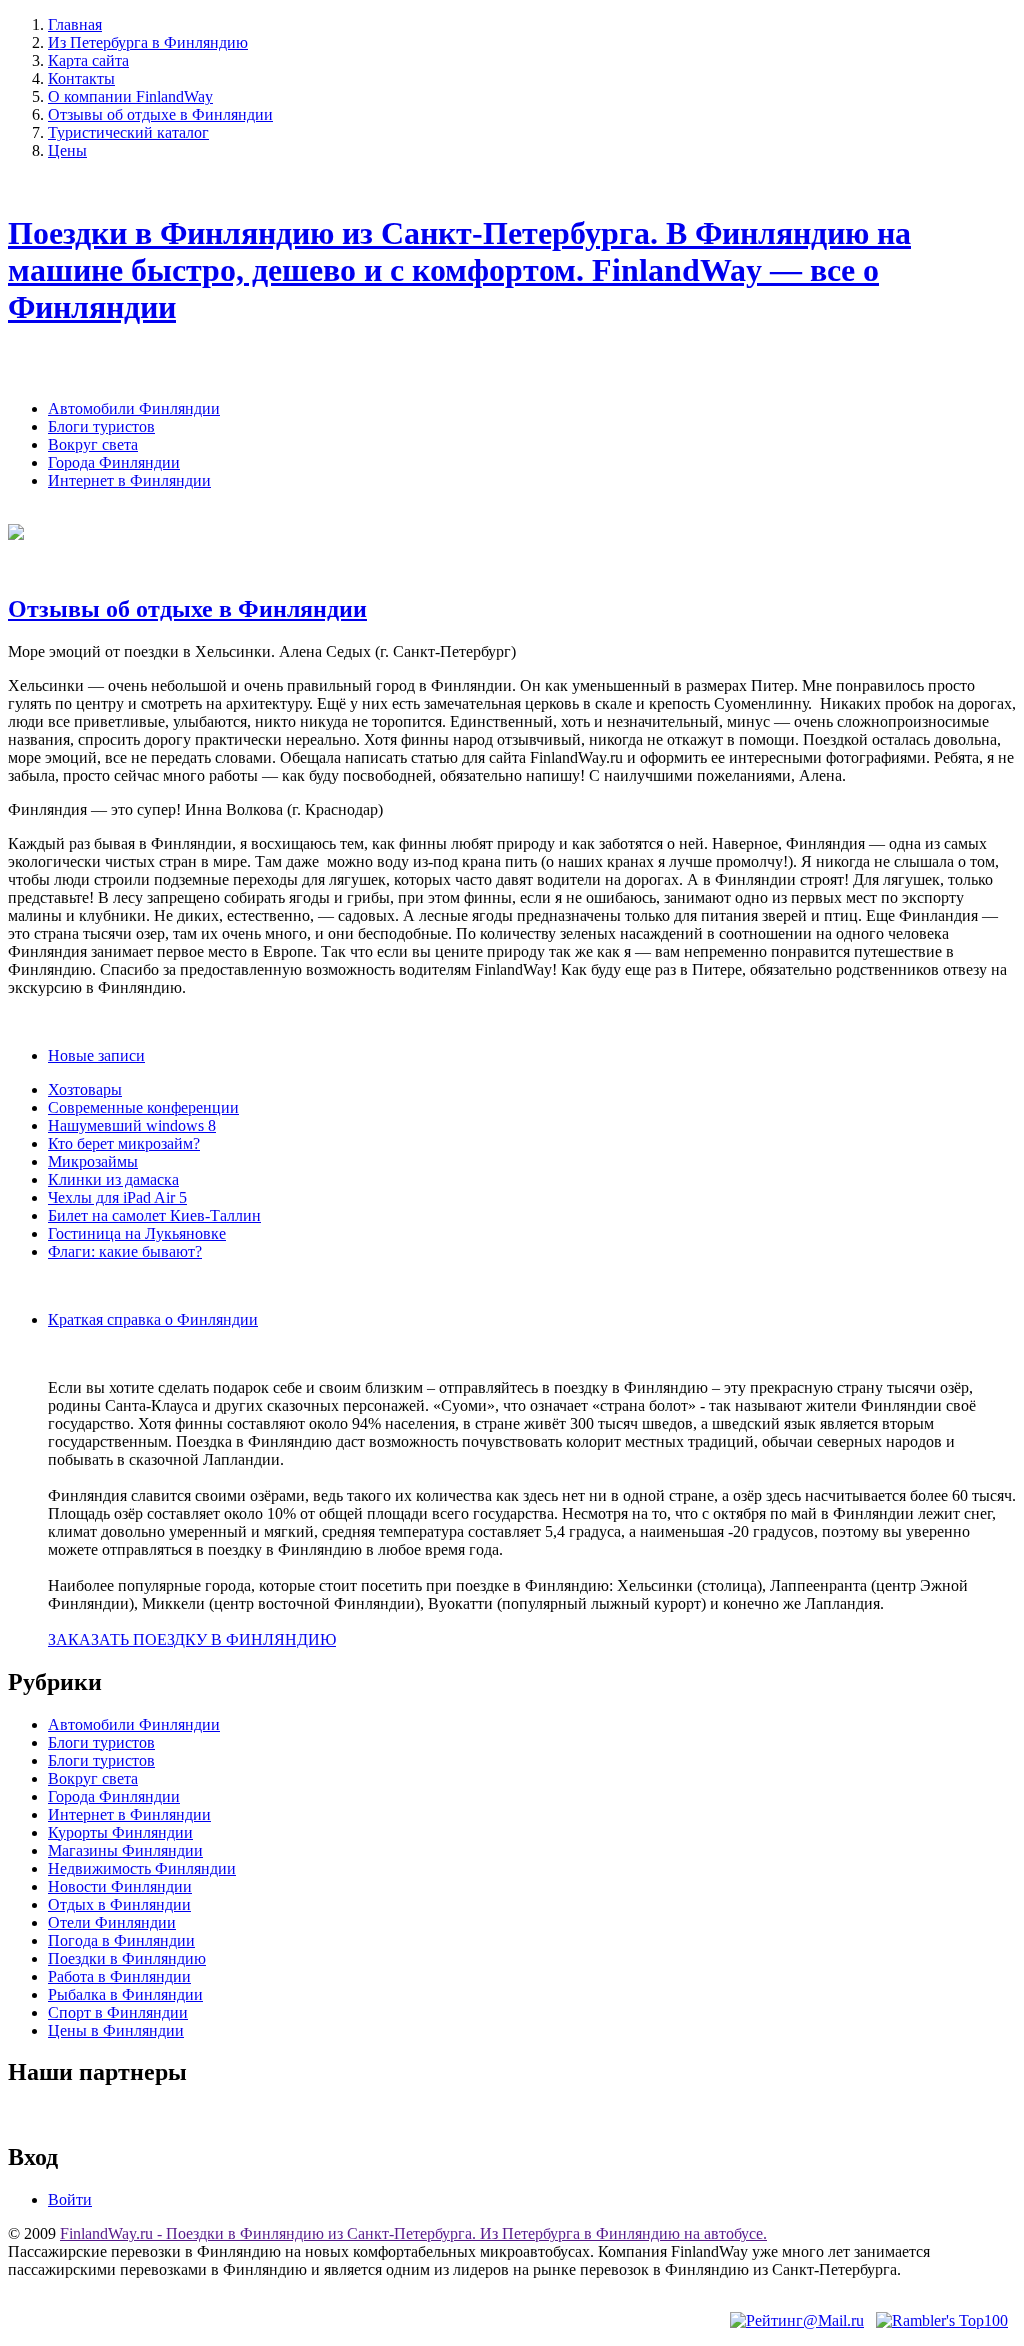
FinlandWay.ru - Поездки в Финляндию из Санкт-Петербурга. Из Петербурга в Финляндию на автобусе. (413, 2233)
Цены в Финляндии (116, 2030)
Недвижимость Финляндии (142, 1868)
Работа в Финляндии (119, 1976)
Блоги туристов (101, 426)
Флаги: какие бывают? (125, 1251)
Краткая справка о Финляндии (153, 1319)
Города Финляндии (114, 462)
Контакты (81, 78)
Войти (70, 2199)
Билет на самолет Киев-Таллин (154, 1215)
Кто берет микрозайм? (124, 1143)
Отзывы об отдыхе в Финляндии (160, 114)
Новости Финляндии (120, 1886)
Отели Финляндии (112, 1922)
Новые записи (96, 1055)
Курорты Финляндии (120, 1832)
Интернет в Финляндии (129, 480)
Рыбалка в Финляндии (125, 1994)
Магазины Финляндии (125, 1850)
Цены (67, 150)
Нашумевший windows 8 (132, 1125)
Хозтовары (85, 1089)
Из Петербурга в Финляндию (148, 42)
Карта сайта (88, 60)
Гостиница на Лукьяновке (137, 1233)
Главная (75, 24)
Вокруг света (93, 444)
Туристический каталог (128, 132)
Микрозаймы (93, 1161)
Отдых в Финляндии (119, 1904)
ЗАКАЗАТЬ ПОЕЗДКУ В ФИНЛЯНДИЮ (192, 1639)
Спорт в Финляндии (118, 2012)
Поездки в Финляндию (127, 1958)
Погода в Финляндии (121, 1940)
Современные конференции (143, 1107)
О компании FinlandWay (130, 96)
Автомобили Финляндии (134, 408)
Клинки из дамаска (113, 1179)
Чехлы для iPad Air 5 (117, 1197)
